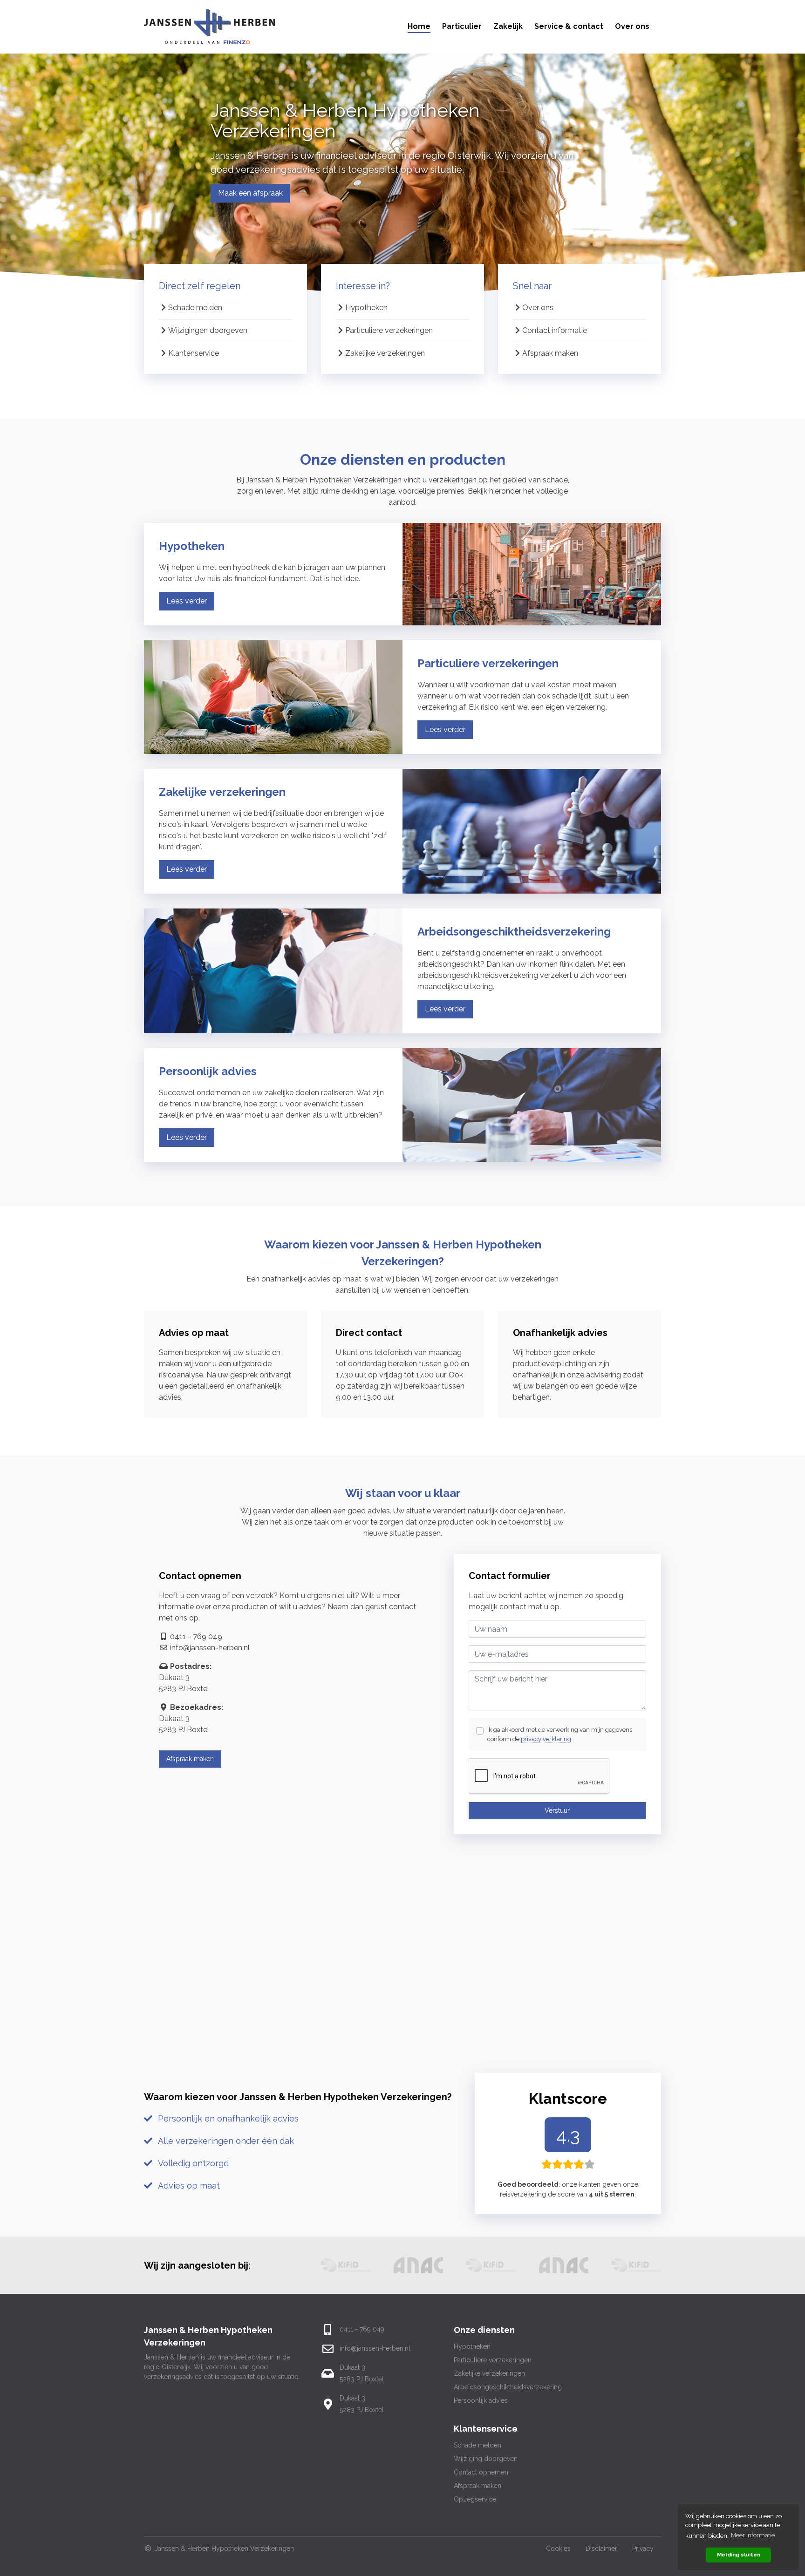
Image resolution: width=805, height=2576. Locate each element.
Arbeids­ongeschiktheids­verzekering (508, 2387)
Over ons (632, 26)
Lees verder (187, 601)
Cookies (558, 2549)
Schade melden (195, 308)
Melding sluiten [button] (739, 2555)
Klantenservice (194, 353)
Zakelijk (508, 26)
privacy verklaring (546, 1739)
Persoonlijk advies (481, 2400)
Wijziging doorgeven (486, 2459)
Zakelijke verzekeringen (385, 353)
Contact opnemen (481, 2472)
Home (419, 26)
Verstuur (557, 1810)
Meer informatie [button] (753, 2535)
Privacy (643, 2549)
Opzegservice (475, 2499)
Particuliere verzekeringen (389, 330)
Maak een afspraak (250, 193)
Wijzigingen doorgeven (208, 330)
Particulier (462, 26)
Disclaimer (601, 2549)
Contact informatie (555, 330)
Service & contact (569, 26)
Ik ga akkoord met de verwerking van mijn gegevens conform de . (560, 1734)
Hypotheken (366, 308)
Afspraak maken (550, 353)
